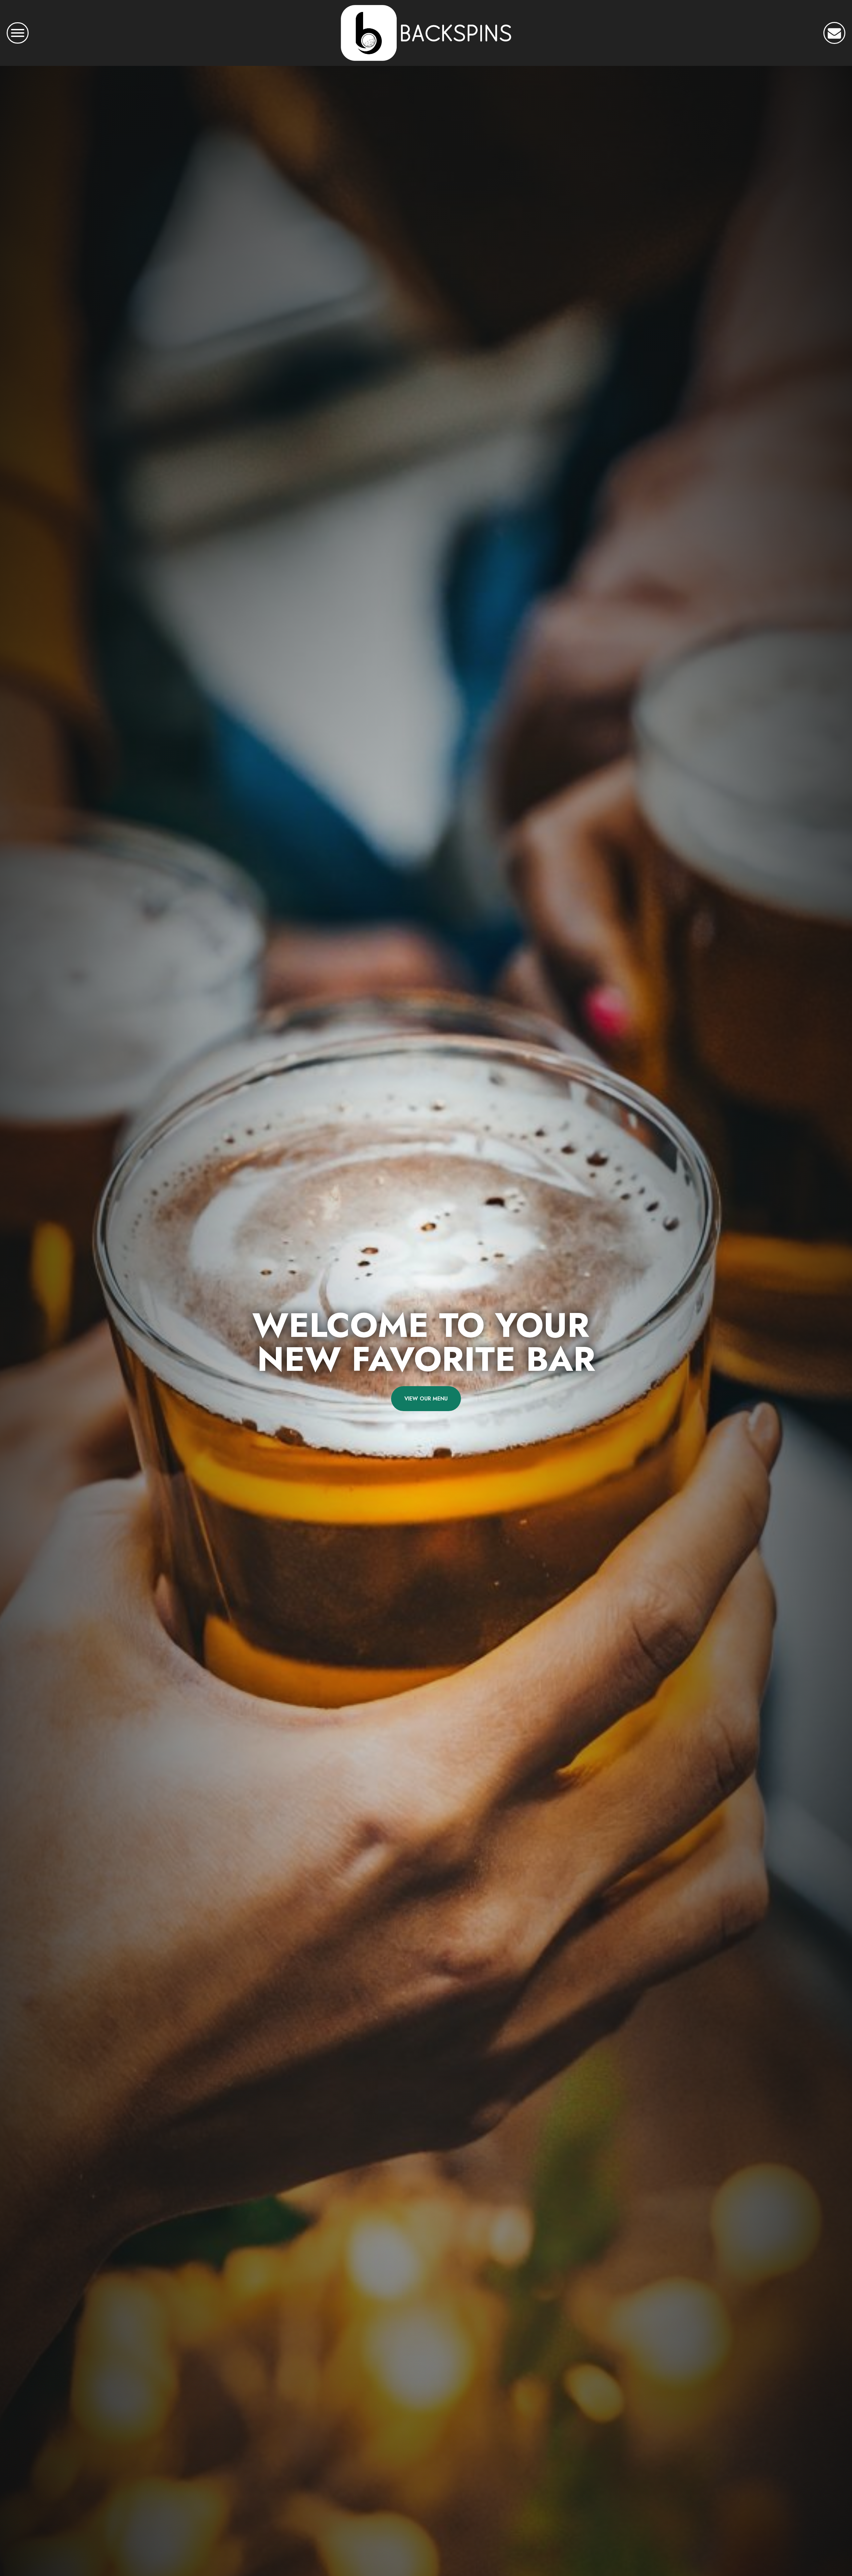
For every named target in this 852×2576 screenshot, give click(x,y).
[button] (834, 33)
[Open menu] (18, 33)
